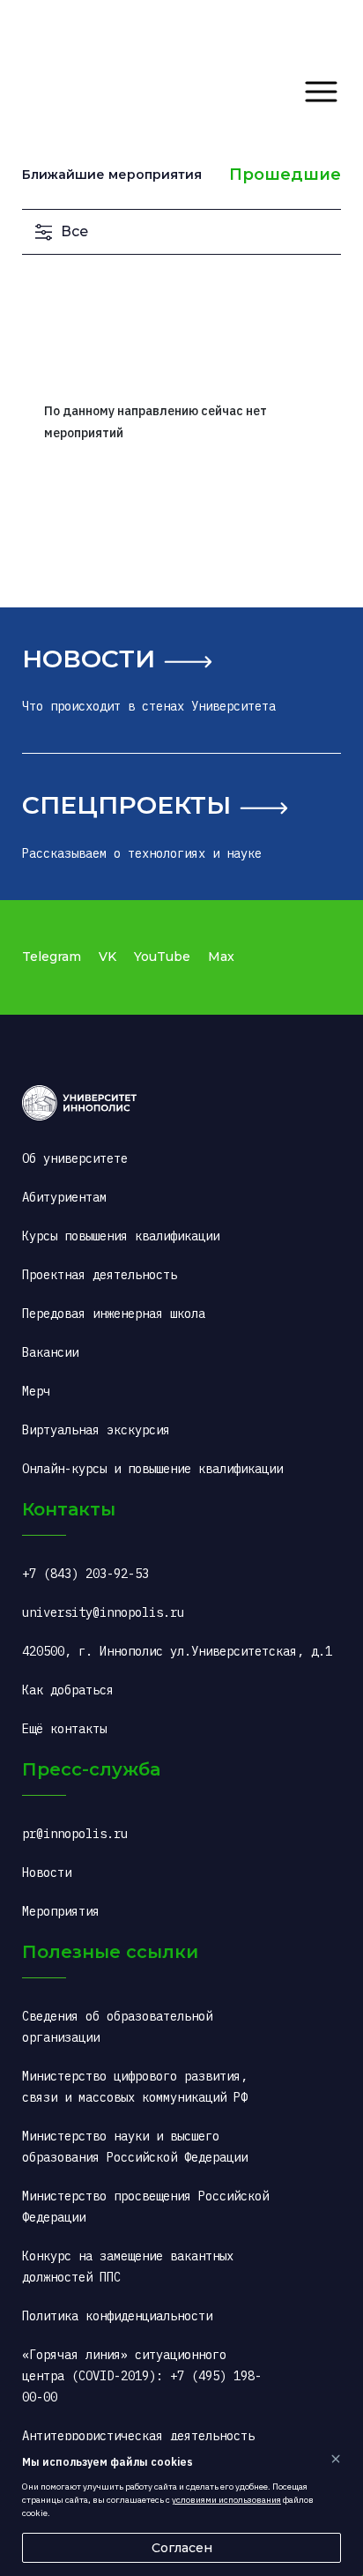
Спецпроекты (126, 805)
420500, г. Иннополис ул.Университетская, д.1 (177, 1651)
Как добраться (68, 1690)
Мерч (36, 1391)
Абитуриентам (64, 1197)
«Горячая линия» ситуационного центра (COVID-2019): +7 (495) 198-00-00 (142, 2376)
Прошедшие (285, 175)
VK (107, 957)
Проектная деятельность (100, 1275)
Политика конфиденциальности (117, 2316)
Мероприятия (61, 1911)
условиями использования (226, 2500)
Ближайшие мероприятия (112, 175)
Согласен (182, 2548)
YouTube (162, 957)
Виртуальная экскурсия (96, 1430)
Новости (89, 659)
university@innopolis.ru (103, 1612)
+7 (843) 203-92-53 (85, 1574)
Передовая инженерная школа (114, 1314)
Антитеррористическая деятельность (138, 2436)
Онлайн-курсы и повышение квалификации (152, 1469)
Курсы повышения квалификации (121, 1236)
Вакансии (50, 1352)
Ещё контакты (64, 1729)
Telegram (52, 957)
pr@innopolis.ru (75, 1834)
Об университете (75, 1158)
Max (221, 957)
